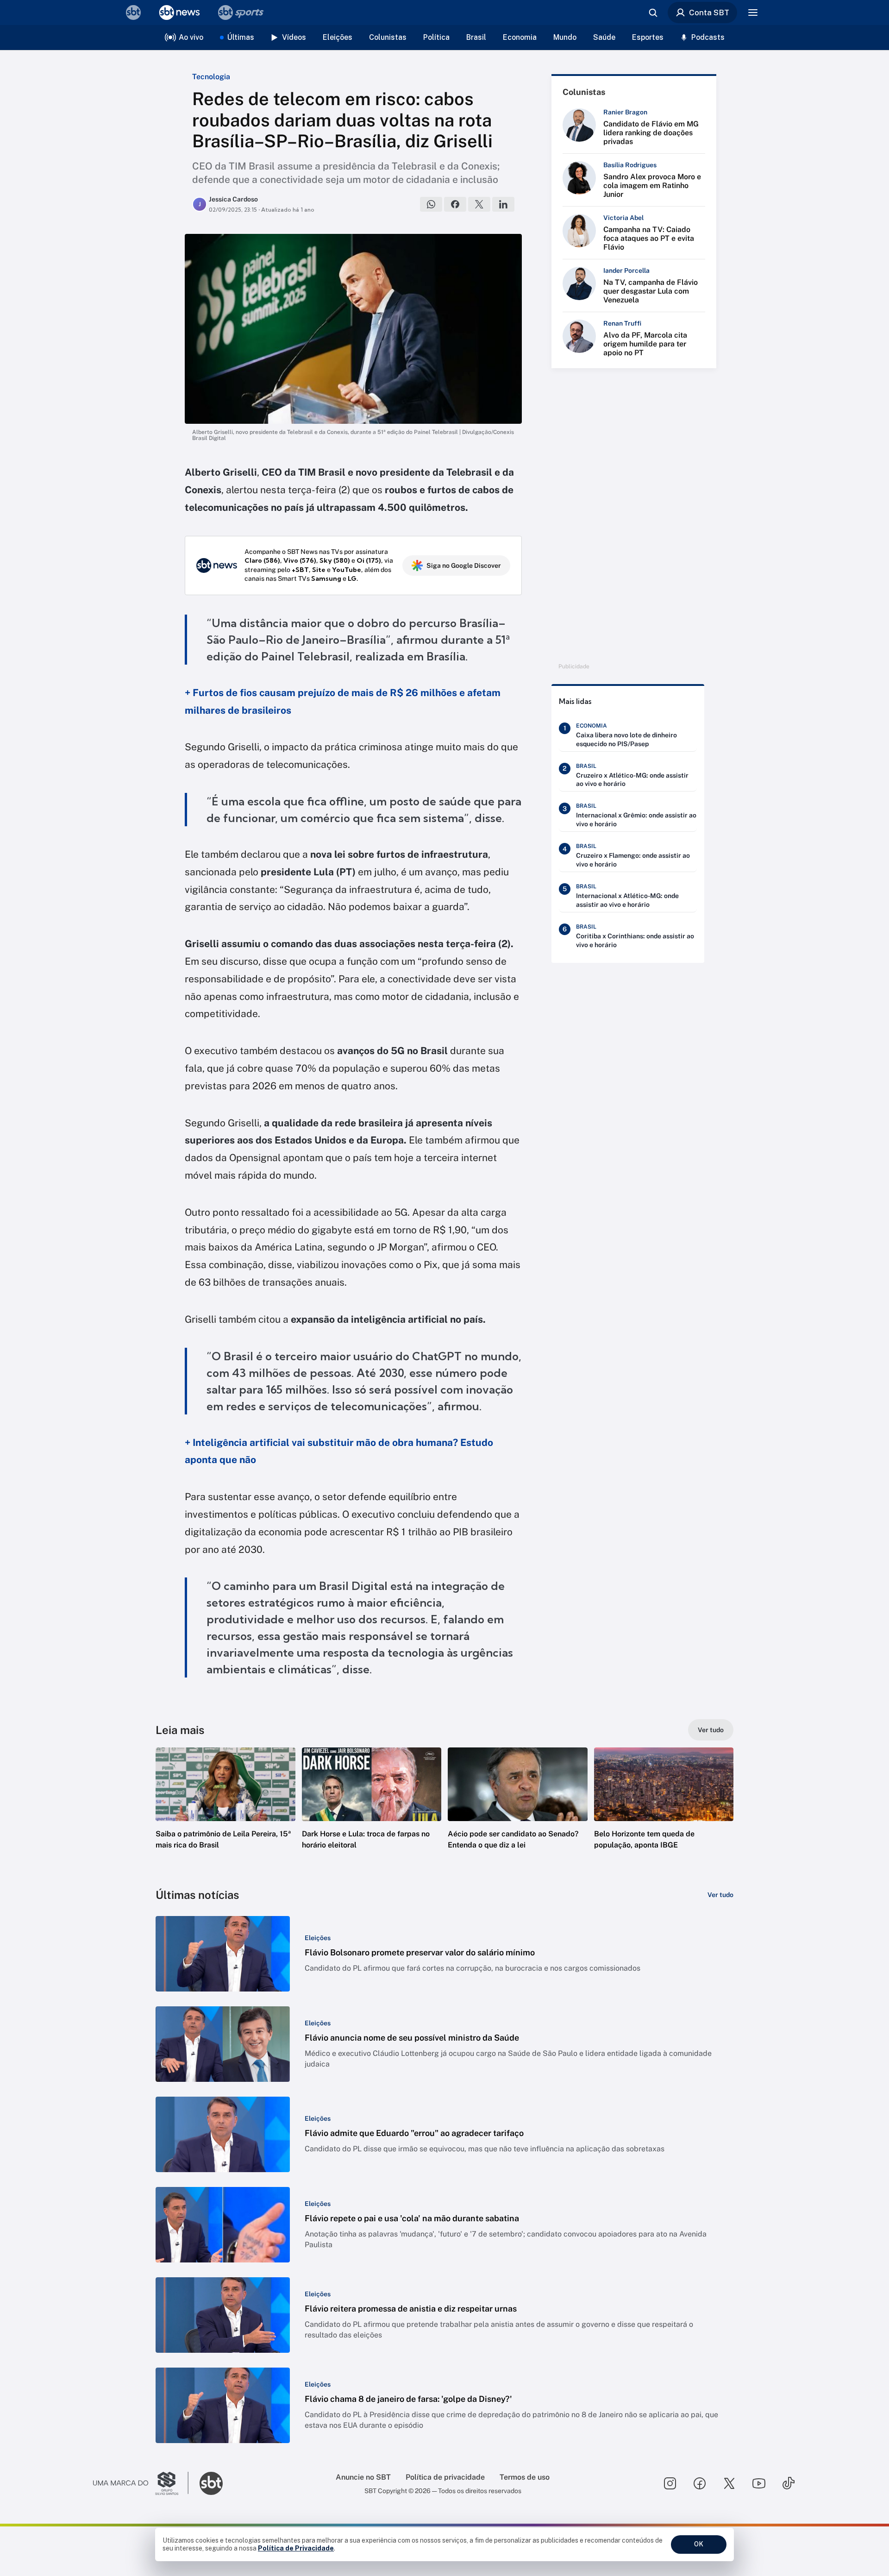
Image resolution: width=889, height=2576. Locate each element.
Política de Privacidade (296, 2548)
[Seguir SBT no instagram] (670, 2483)
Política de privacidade (445, 2477)
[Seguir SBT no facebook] (700, 2483)
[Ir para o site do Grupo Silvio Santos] (141, 2483)
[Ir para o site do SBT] (211, 2483)
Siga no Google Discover (464, 565)
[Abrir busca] (653, 13)
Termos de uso (525, 2477)
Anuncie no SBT (363, 2477)
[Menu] (753, 13)
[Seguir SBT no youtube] (759, 2483)
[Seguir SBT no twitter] (729, 2483)
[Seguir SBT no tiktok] (789, 2483)
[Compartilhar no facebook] (455, 204)
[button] (225, 1812)
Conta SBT (709, 13)
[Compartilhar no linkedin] (503, 204)
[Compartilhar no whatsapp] (431, 204)
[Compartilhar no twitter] (479, 204)
